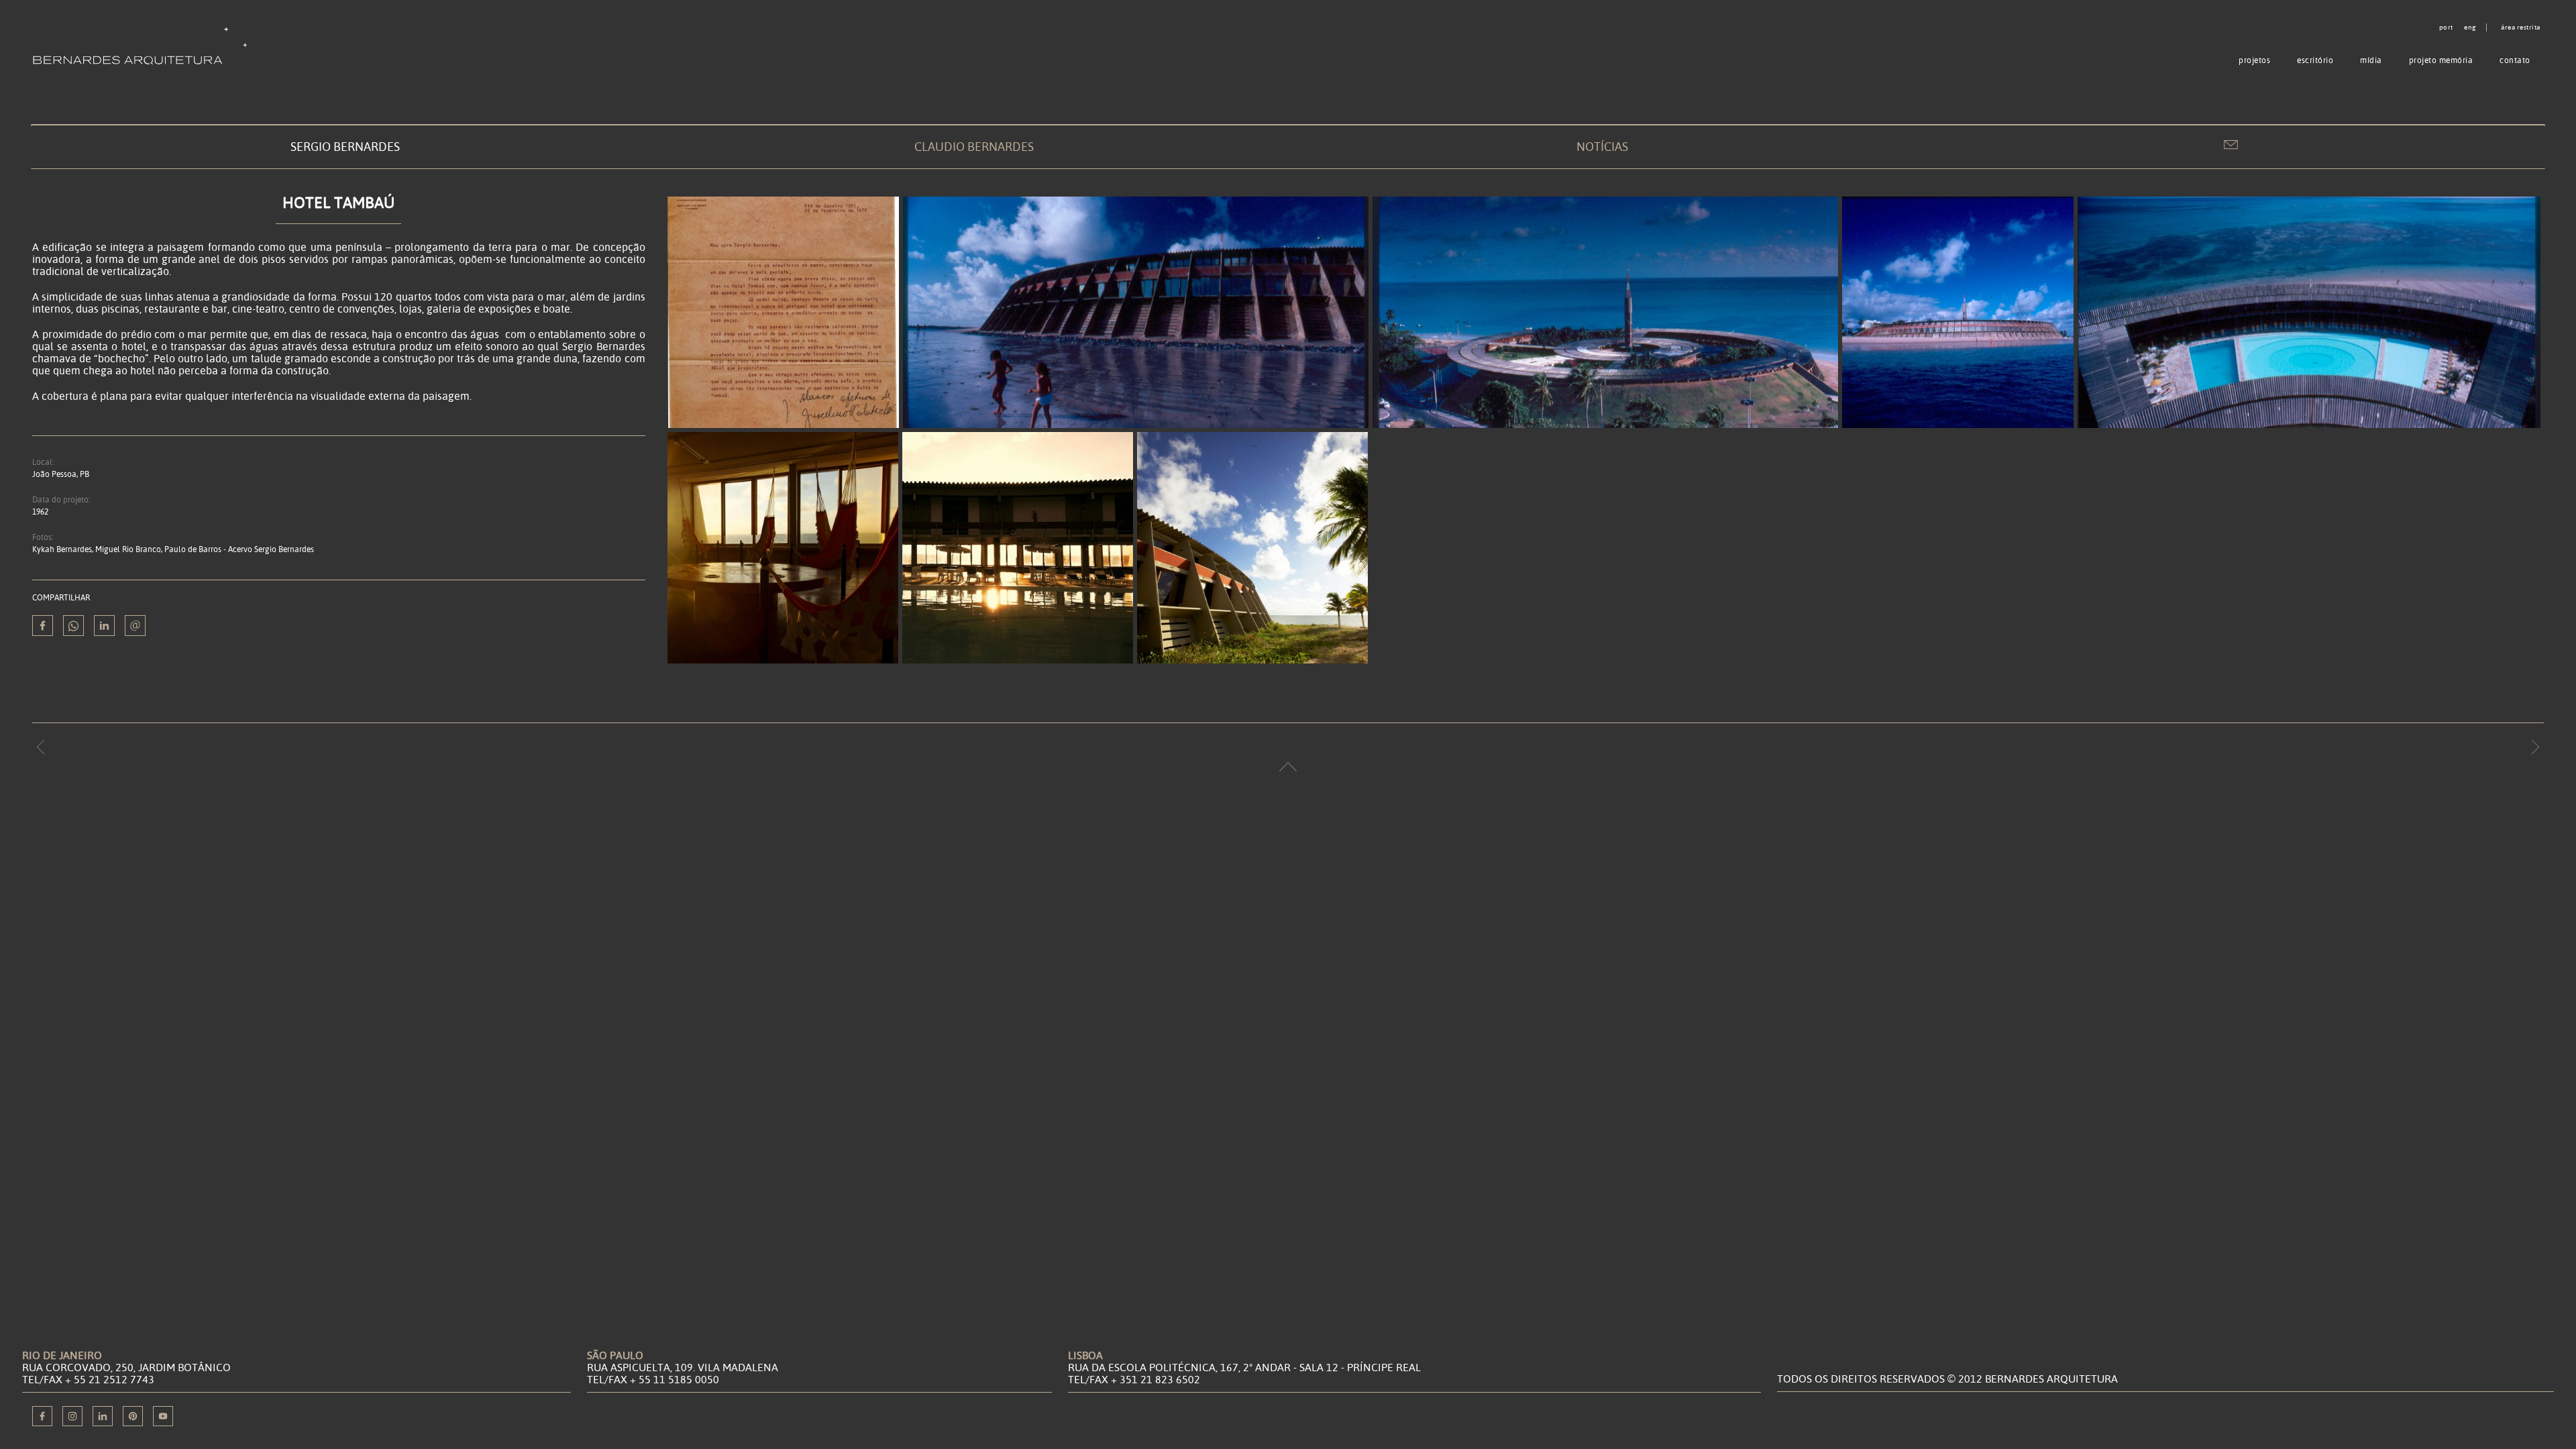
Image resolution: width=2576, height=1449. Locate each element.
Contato (2515, 60)
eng (2470, 28)
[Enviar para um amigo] (135, 626)
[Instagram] (72, 1416)
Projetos (2254, 60)
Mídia (2371, 60)
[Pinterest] (133, 1416)
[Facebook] (42, 1416)
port (2446, 28)
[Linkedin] (104, 626)
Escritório (2315, 60)
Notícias (1602, 147)
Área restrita (2521, 28)
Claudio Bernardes (974, 147)
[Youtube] (163, 1416)
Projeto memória (2441, 60)
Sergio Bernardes (345, 147)
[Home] (143, 45)
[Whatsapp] (73, 626)
